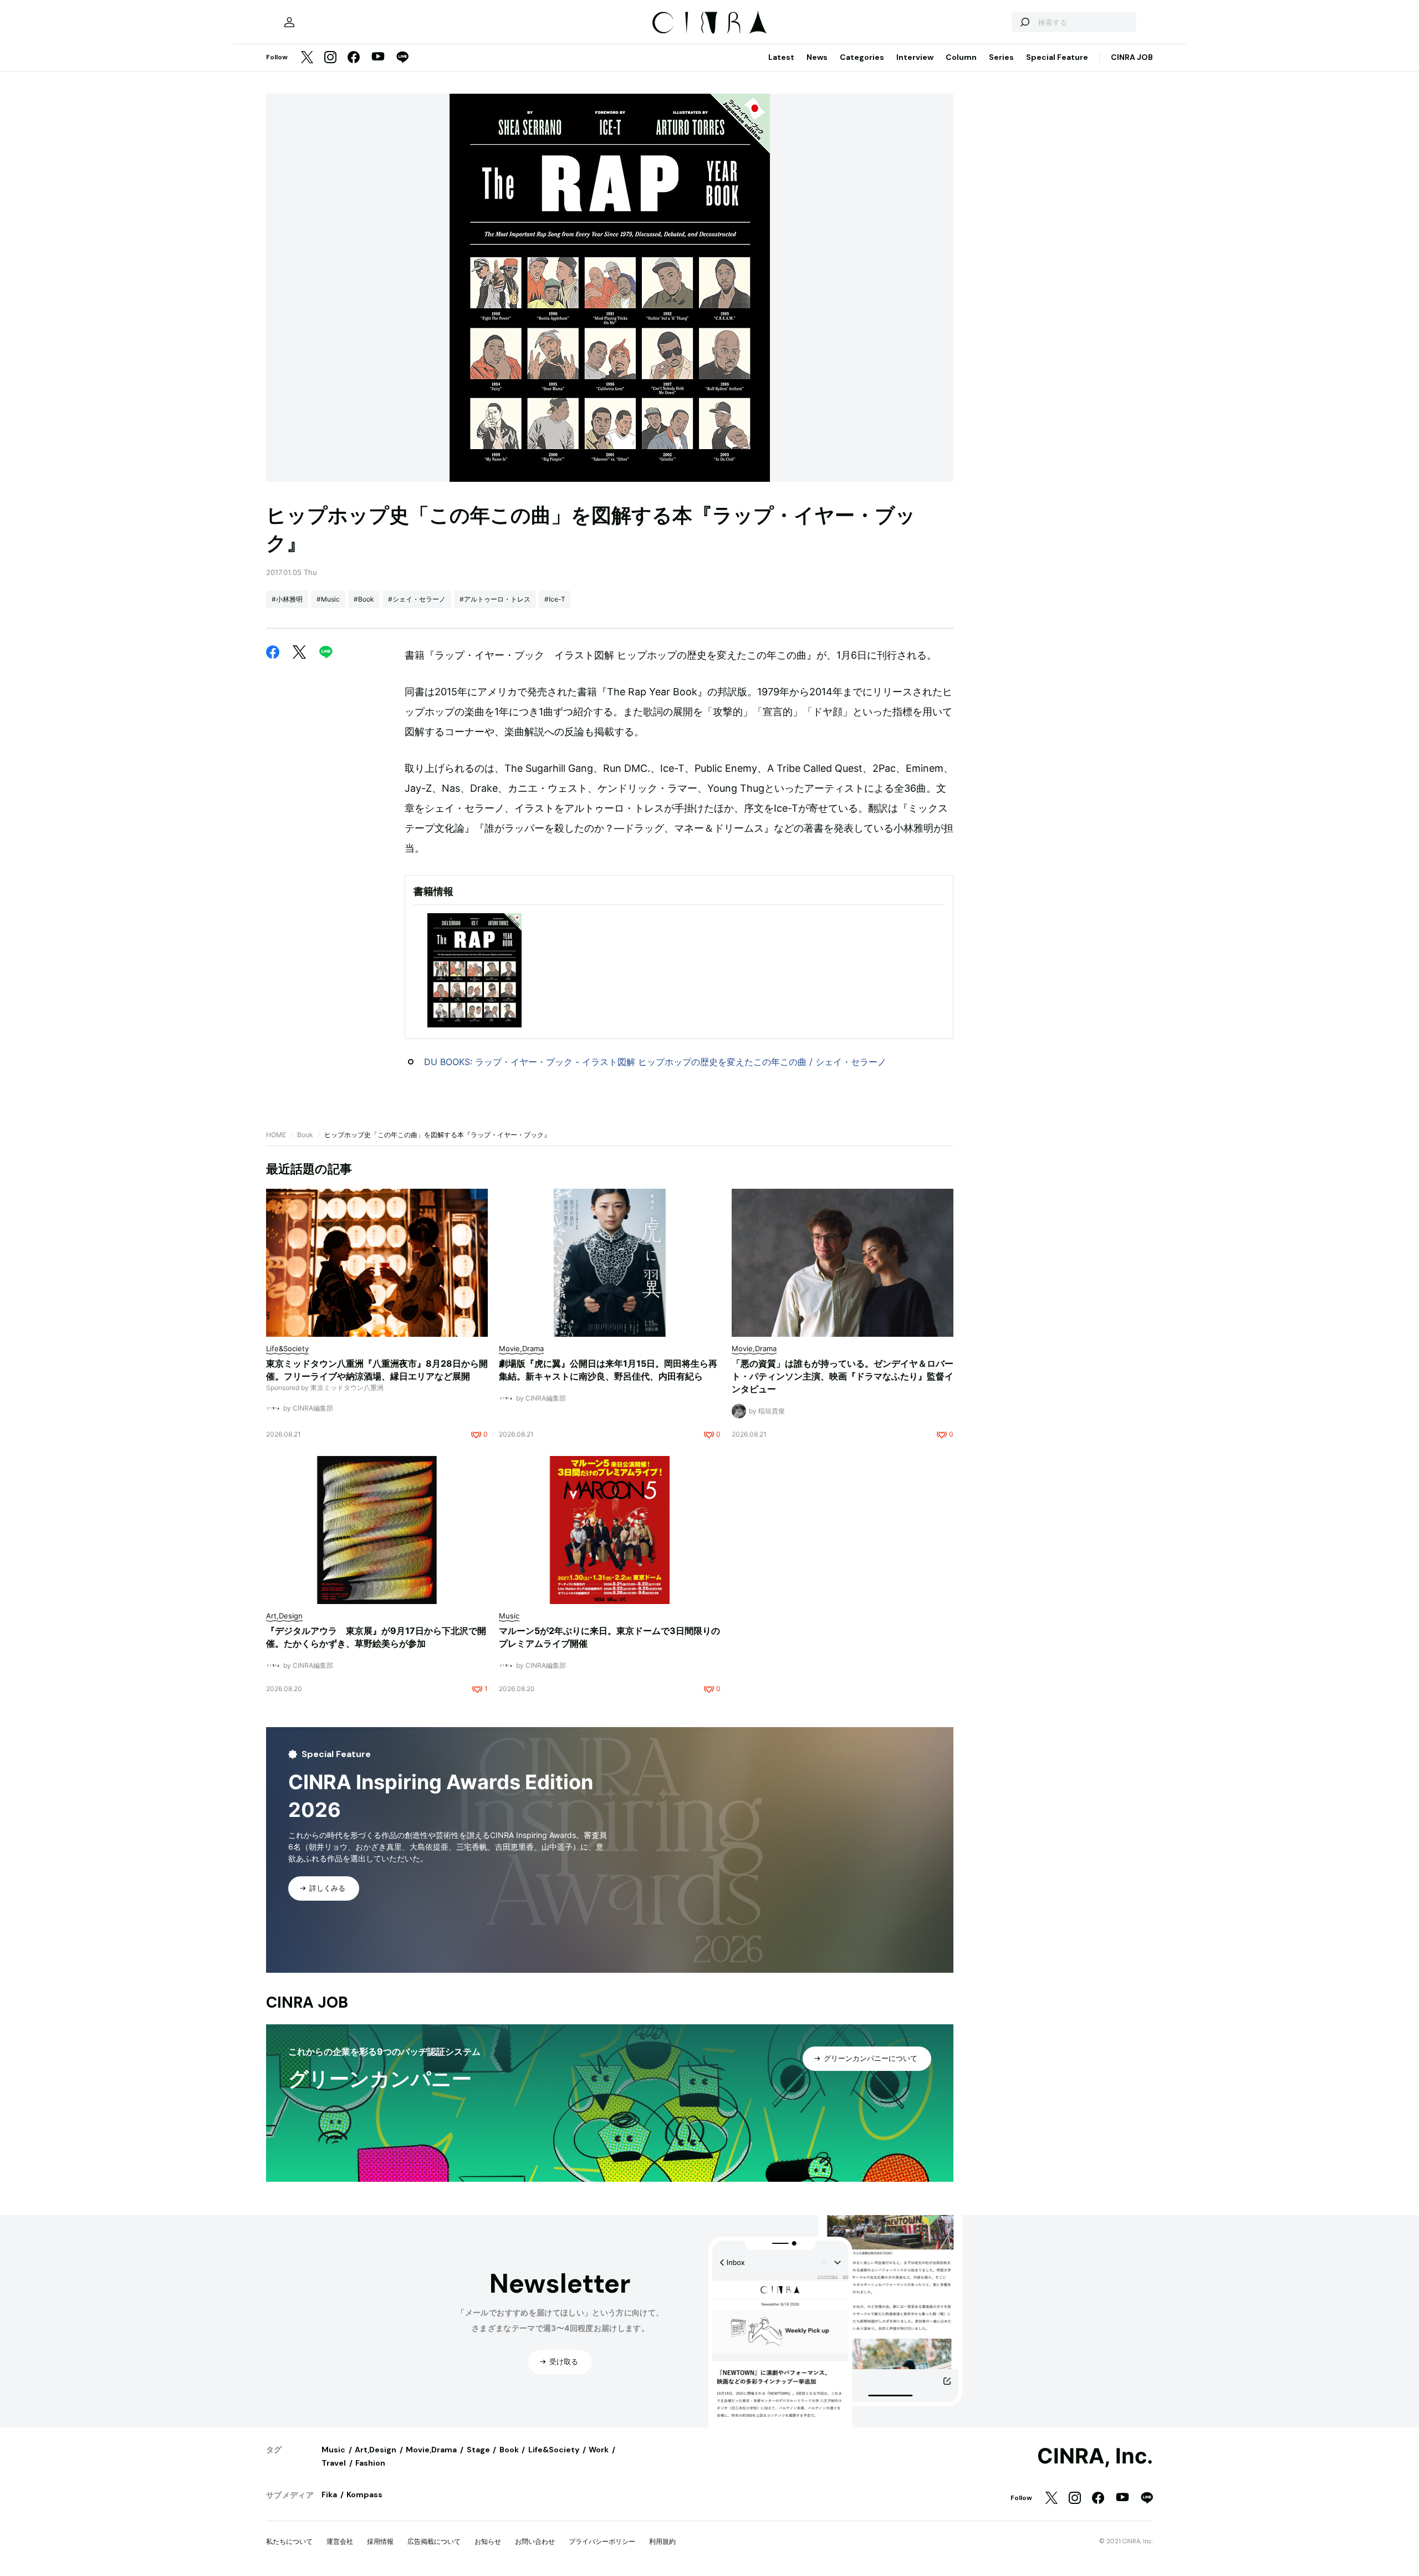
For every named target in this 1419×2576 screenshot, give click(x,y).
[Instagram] (330, 58)
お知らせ (488, 2541)
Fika (329, 2494)
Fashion (370, 2463)
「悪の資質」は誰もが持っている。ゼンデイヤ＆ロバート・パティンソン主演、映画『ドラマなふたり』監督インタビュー (843, 1376)
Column (961, 57)
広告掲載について (434, 2541)
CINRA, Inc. (1095, 2456)
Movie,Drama (431, 2450)
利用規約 (662, 2541)
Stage (478, 2450)
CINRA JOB (1132, 57)
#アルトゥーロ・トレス (495, 599)
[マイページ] (289, 22)
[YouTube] (378, 58)
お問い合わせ (535, 2541)
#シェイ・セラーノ (417, 599)
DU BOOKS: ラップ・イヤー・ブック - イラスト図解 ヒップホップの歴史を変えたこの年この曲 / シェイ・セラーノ (655, 1062)
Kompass (364, 2494)
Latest (781, 57)
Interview (915, 57)
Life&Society (554, 2450)
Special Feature (1057, 57)
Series (1001, 57)
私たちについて (289, 2541)
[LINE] (402, 58)
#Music (328, 599)
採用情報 (380, 2541)
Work (599, 2450)
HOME (276, 1135)
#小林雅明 (287, 599)
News (817, 57)
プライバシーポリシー (602, 2541)
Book (305, 1135)
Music (333, 2450)
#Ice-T (555, 599)
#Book (364, 599)
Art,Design (376, 2450)
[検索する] (1024, 22)
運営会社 (340, 2541)
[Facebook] (354, 58)
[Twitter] (307, 58)
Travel (334, 2463)
